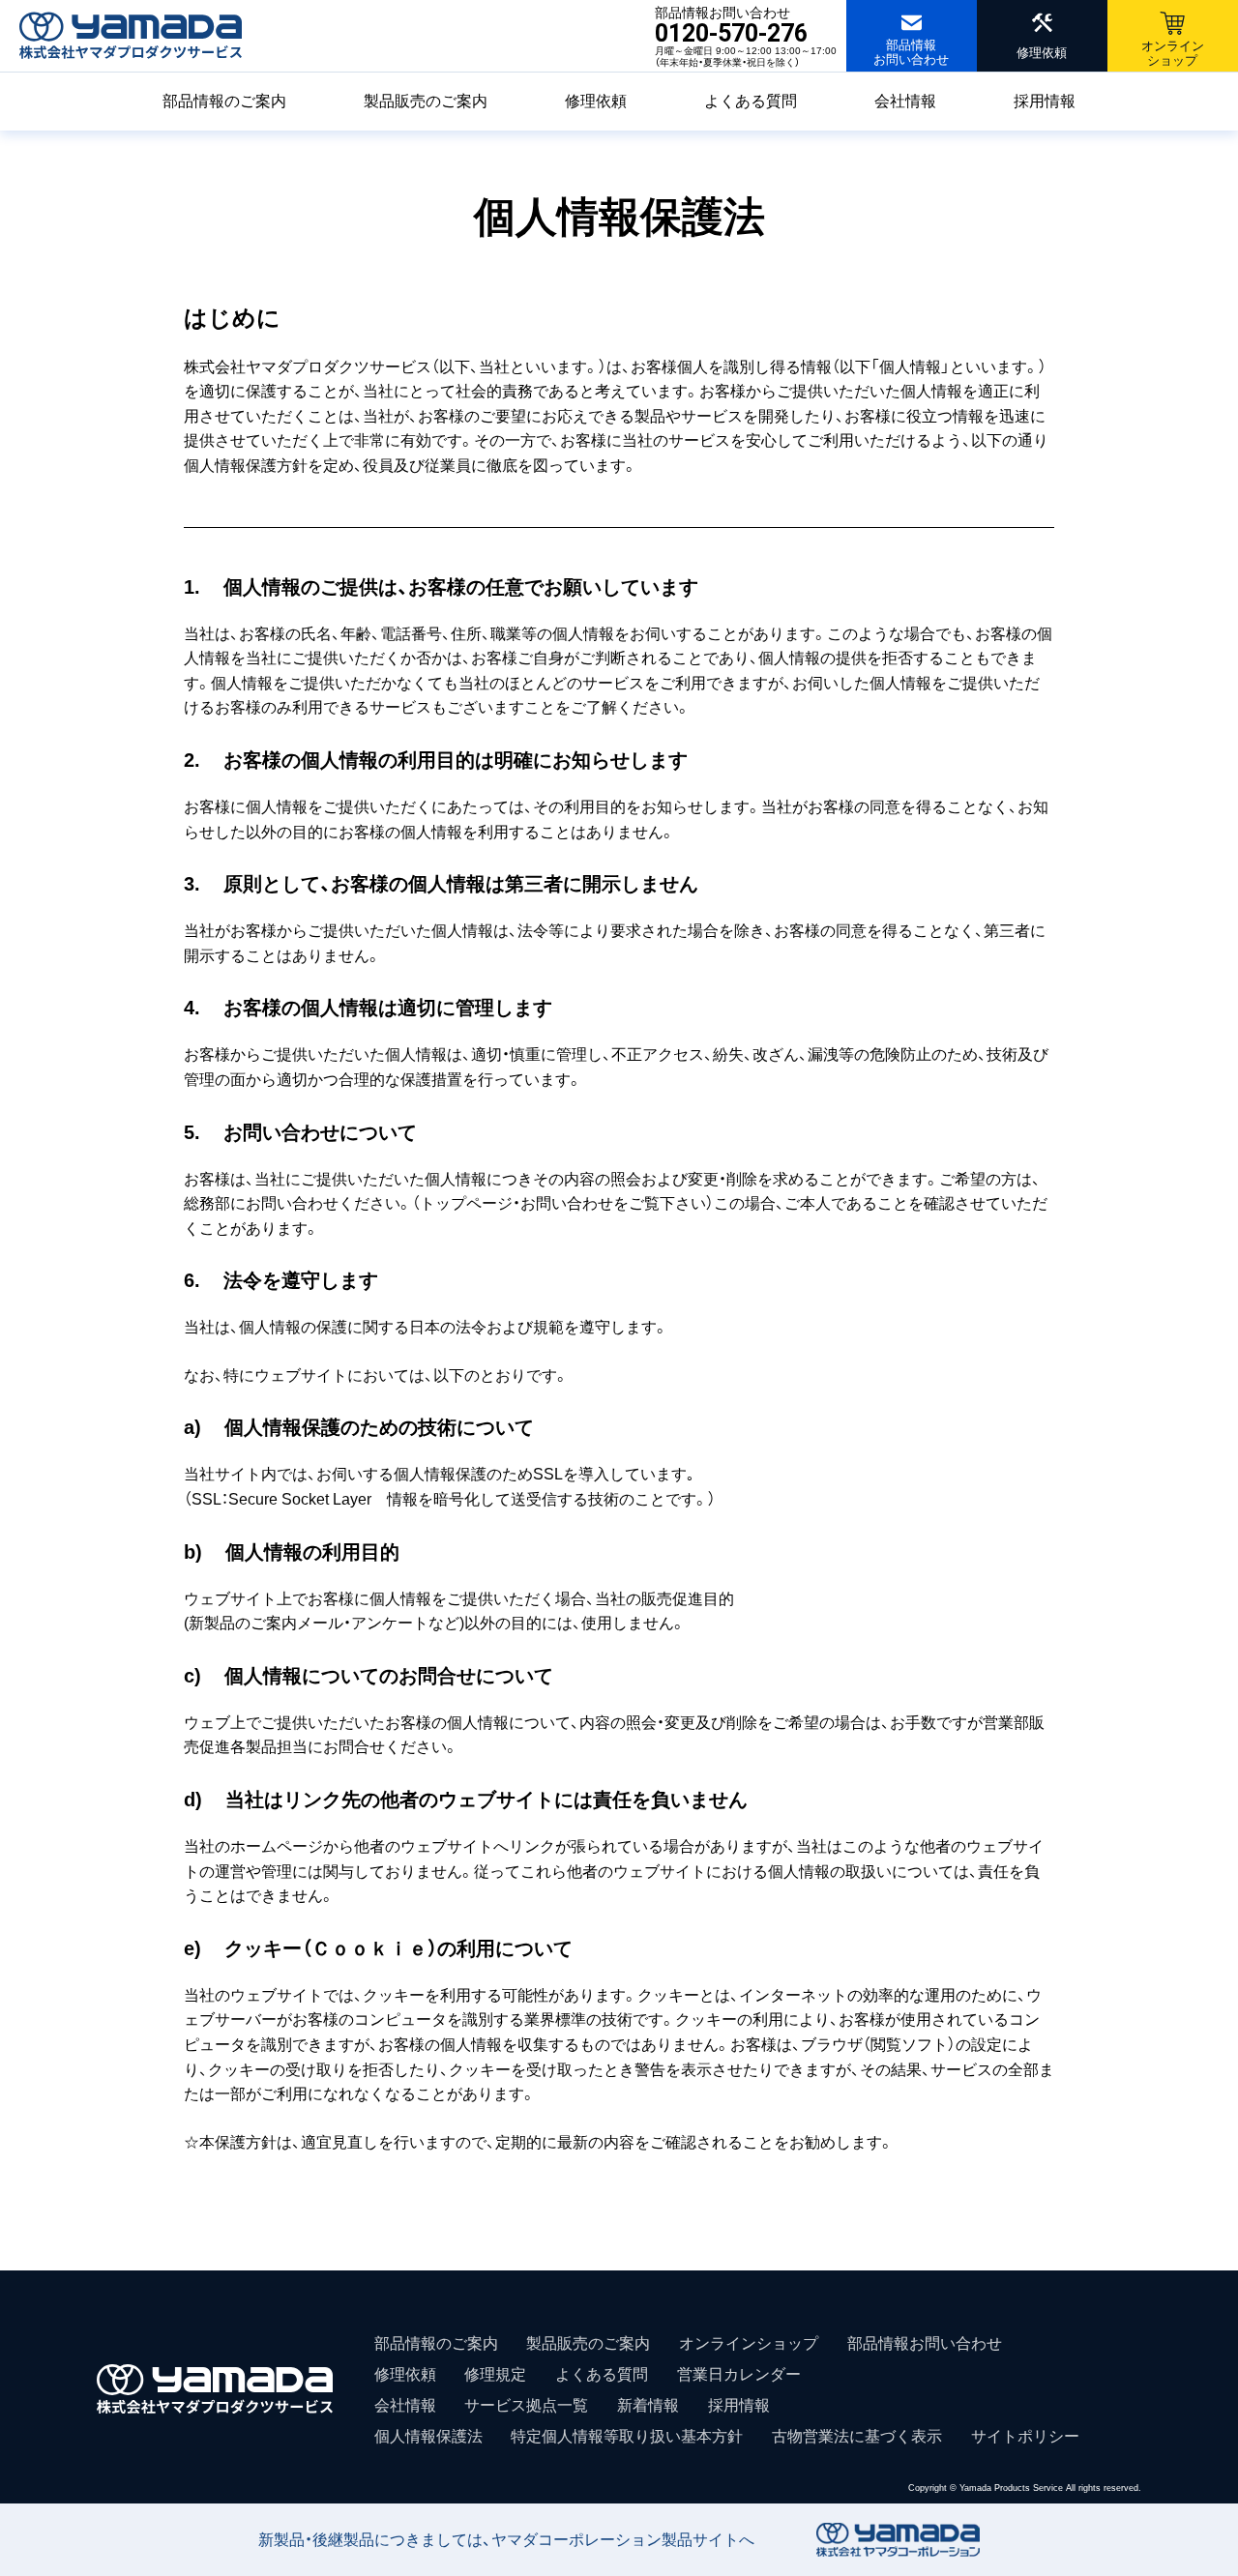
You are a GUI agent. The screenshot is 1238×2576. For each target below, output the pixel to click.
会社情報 (905, 101)
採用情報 (1045, 101)
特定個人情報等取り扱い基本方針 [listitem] (627, 2436)
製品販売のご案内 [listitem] (588, 2343)
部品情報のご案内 (224, 101)
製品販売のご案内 (426, 101)
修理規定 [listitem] (495, 2374)
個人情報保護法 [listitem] (428, 2436)
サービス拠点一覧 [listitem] (526, 2405)
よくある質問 (751, 101)
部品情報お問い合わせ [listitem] (925, 2343)
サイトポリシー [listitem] (1025, 2436)
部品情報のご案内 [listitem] (436, 2343)
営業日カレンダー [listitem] (739, 2374)
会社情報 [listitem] (405, 2405)
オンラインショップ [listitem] (749, 2343)
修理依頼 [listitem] (405, 2374)
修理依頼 (596, 101)
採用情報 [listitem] (739, 2405)
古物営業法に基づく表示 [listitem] (857, 2436)
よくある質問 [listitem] (602, 2374)
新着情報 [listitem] (648, 2405)
